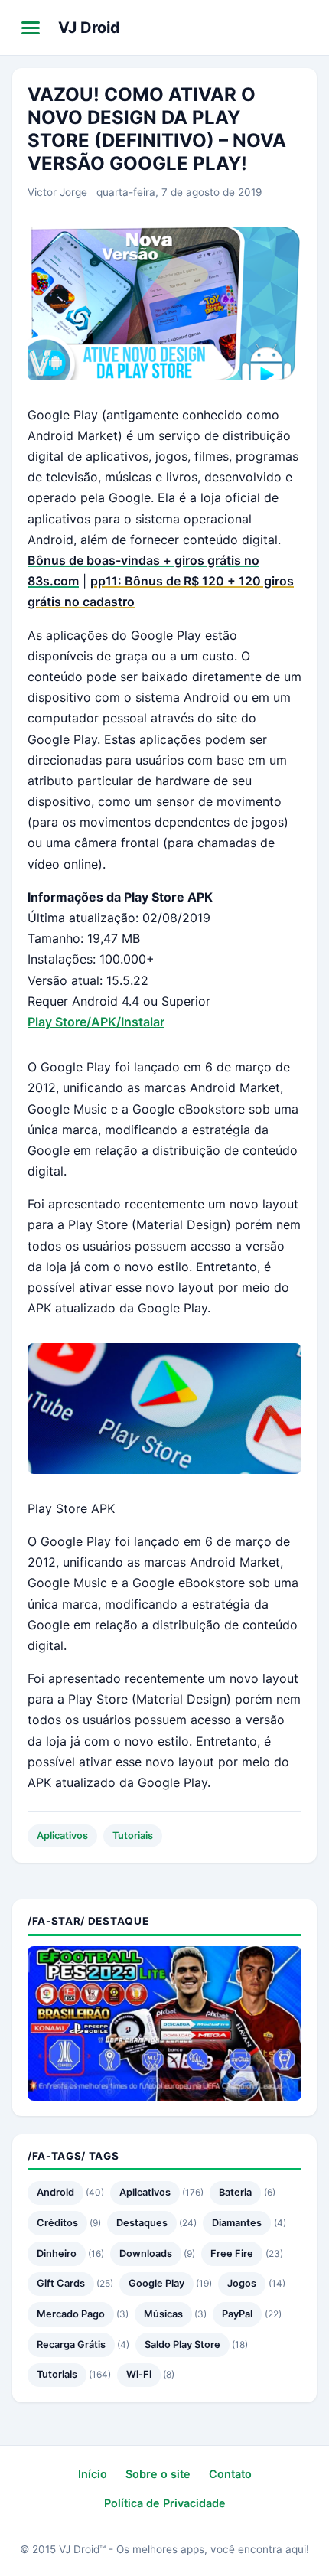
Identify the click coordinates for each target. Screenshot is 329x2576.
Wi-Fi (139, 2374)
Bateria (235, 2192)
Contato (230, 2474)
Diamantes (237, 2223)
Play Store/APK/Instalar (96, 1022)
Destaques (142, 2223)
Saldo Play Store (182, 2344)
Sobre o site (158, 2474)
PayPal (237, 2314)
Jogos (242, 2283)
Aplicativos (62, 1836)
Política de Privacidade (165, 2503)
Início (93, 2474)
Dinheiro (57, 2253)
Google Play (156, 2283)
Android (55, 2192)
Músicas (163, 2314)
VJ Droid (89, 28)
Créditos (57, 2223)
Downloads (146, 2253)
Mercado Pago (71, 2314)
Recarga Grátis (71, 2344)
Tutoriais (133, 1836)
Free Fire (232, 2253)
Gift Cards (61, 2283)
